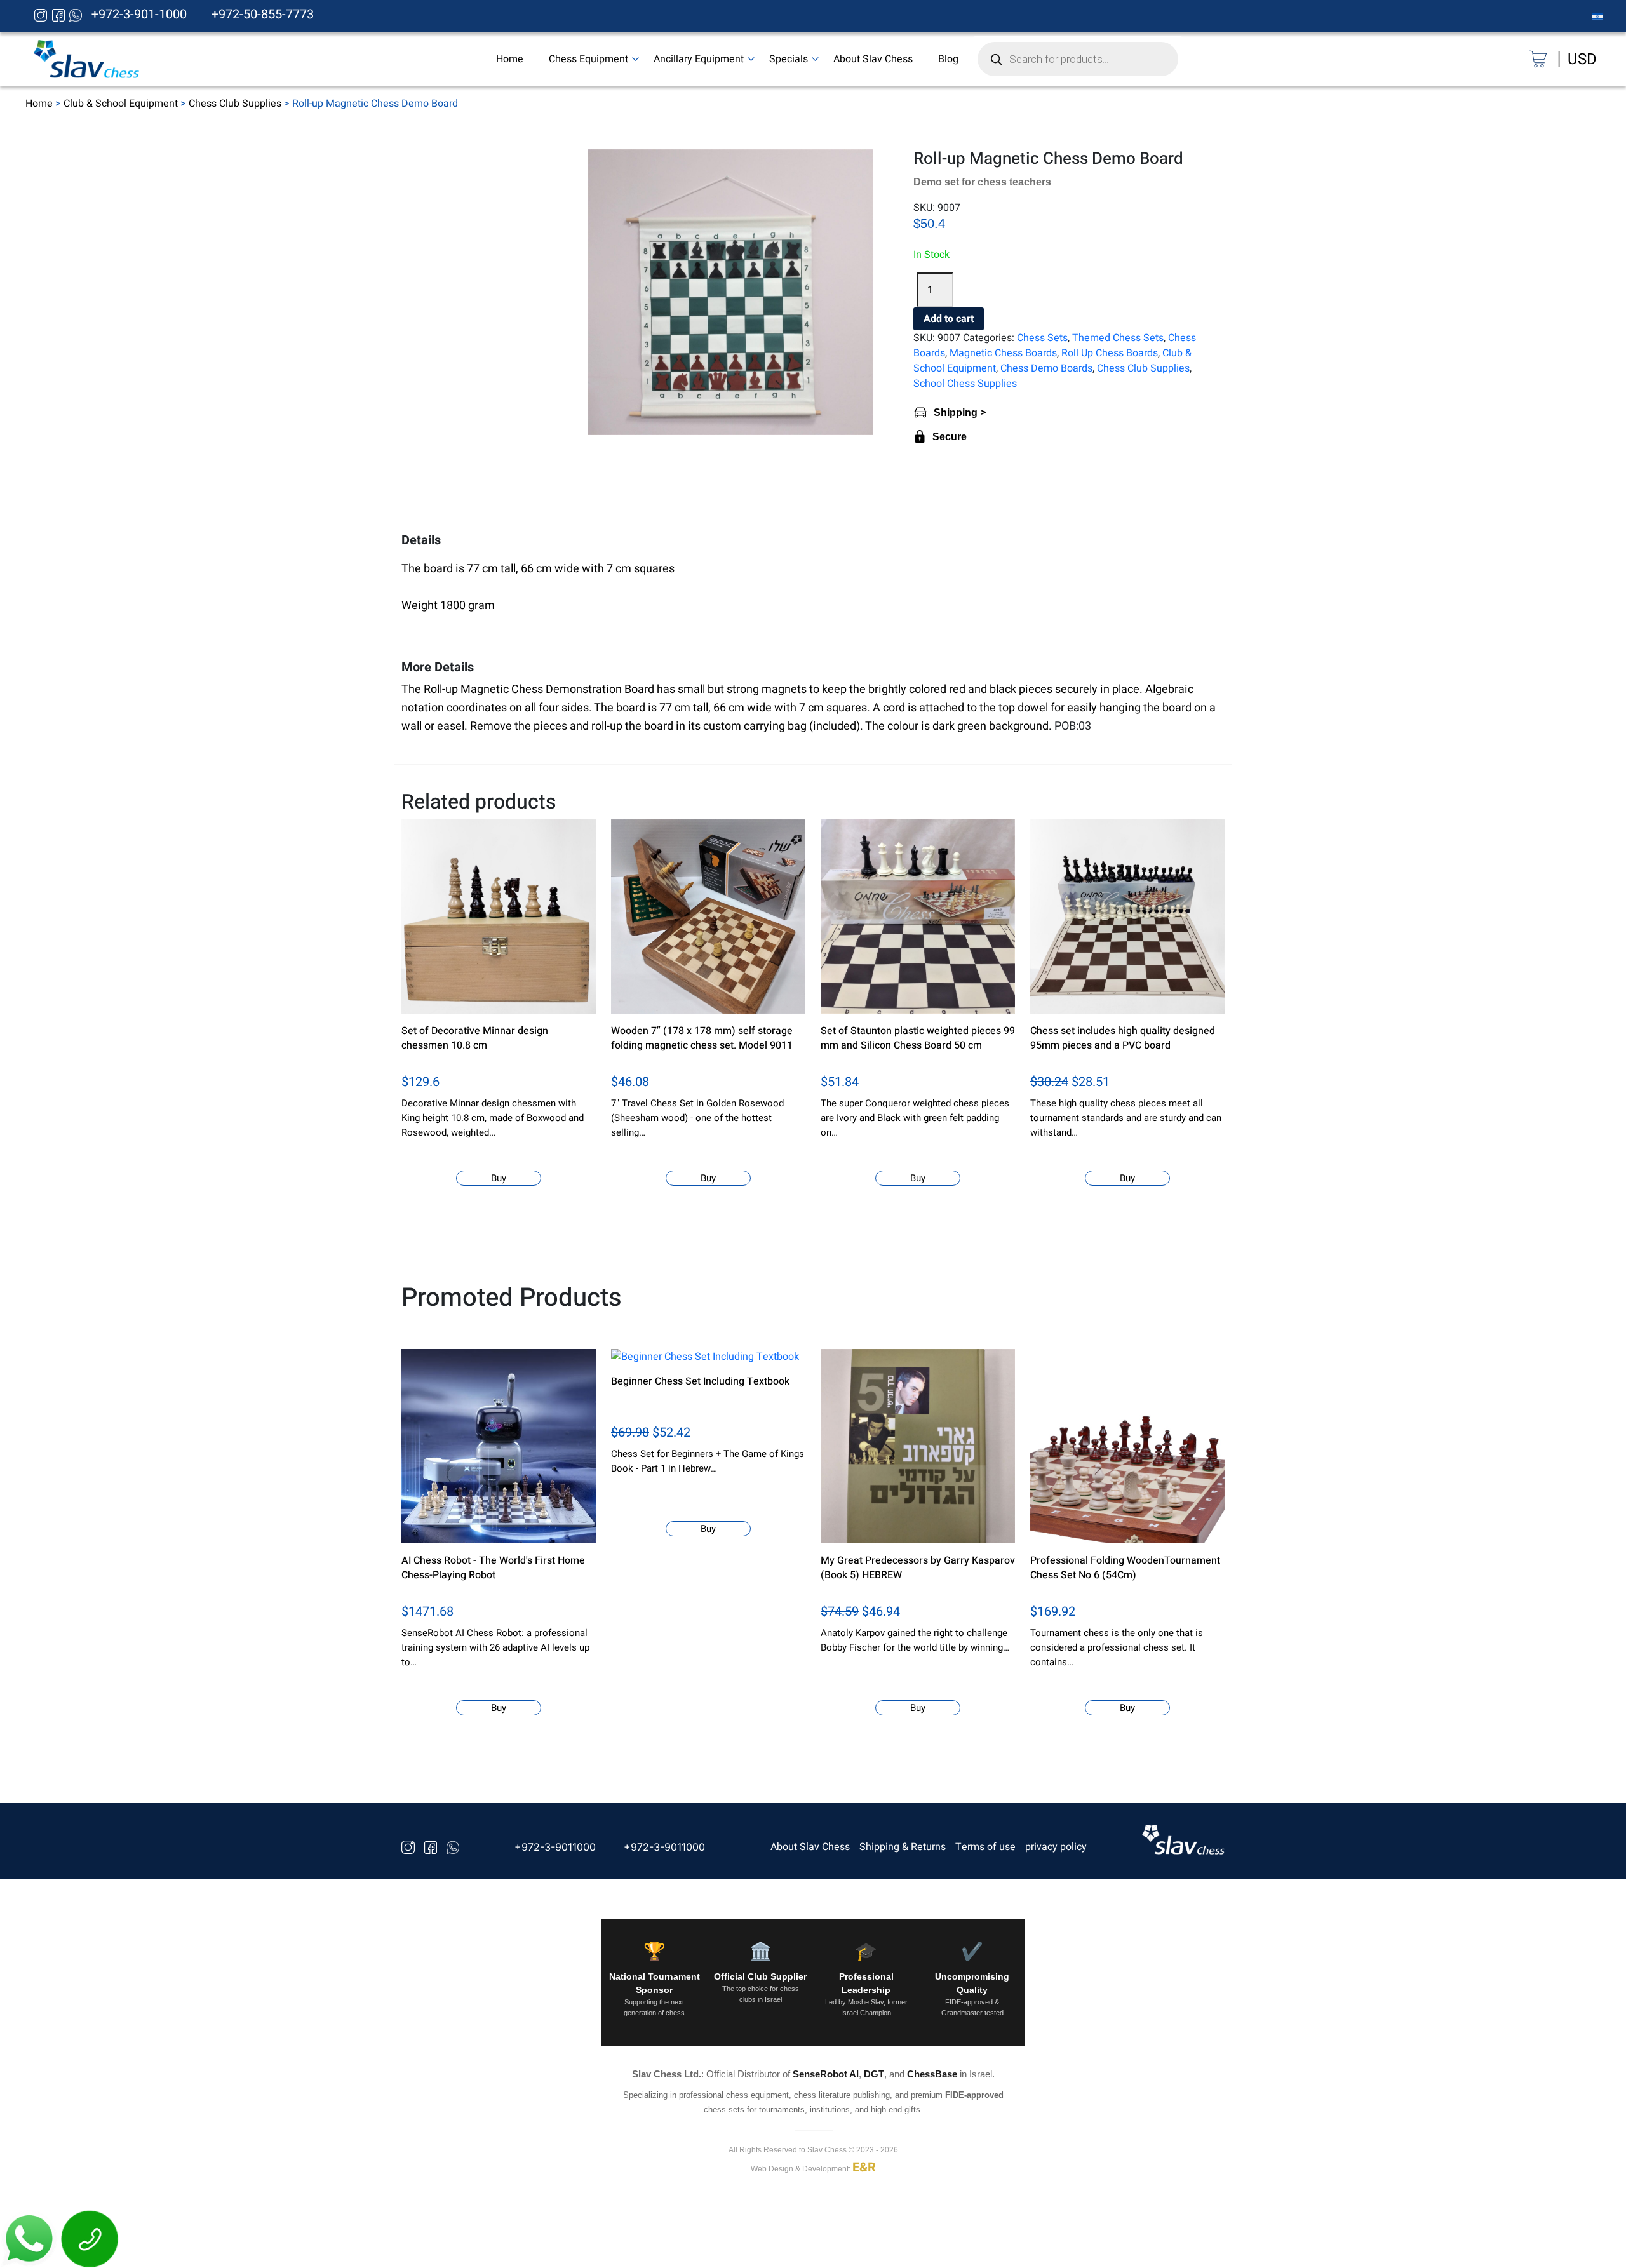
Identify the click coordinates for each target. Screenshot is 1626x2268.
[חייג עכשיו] (90, 2238)
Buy (499, 1178)
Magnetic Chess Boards (1003, 353)
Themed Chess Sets (1118, 338)
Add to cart (949, 319)
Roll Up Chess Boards (1110, 353)
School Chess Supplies (965, 384)
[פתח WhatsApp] (30, 2238)
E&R (864, 2168)
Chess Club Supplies (235, 104)
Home (39, 104)
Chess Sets (1042, 338)
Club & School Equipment (121, 104)
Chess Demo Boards (1046, 368)
